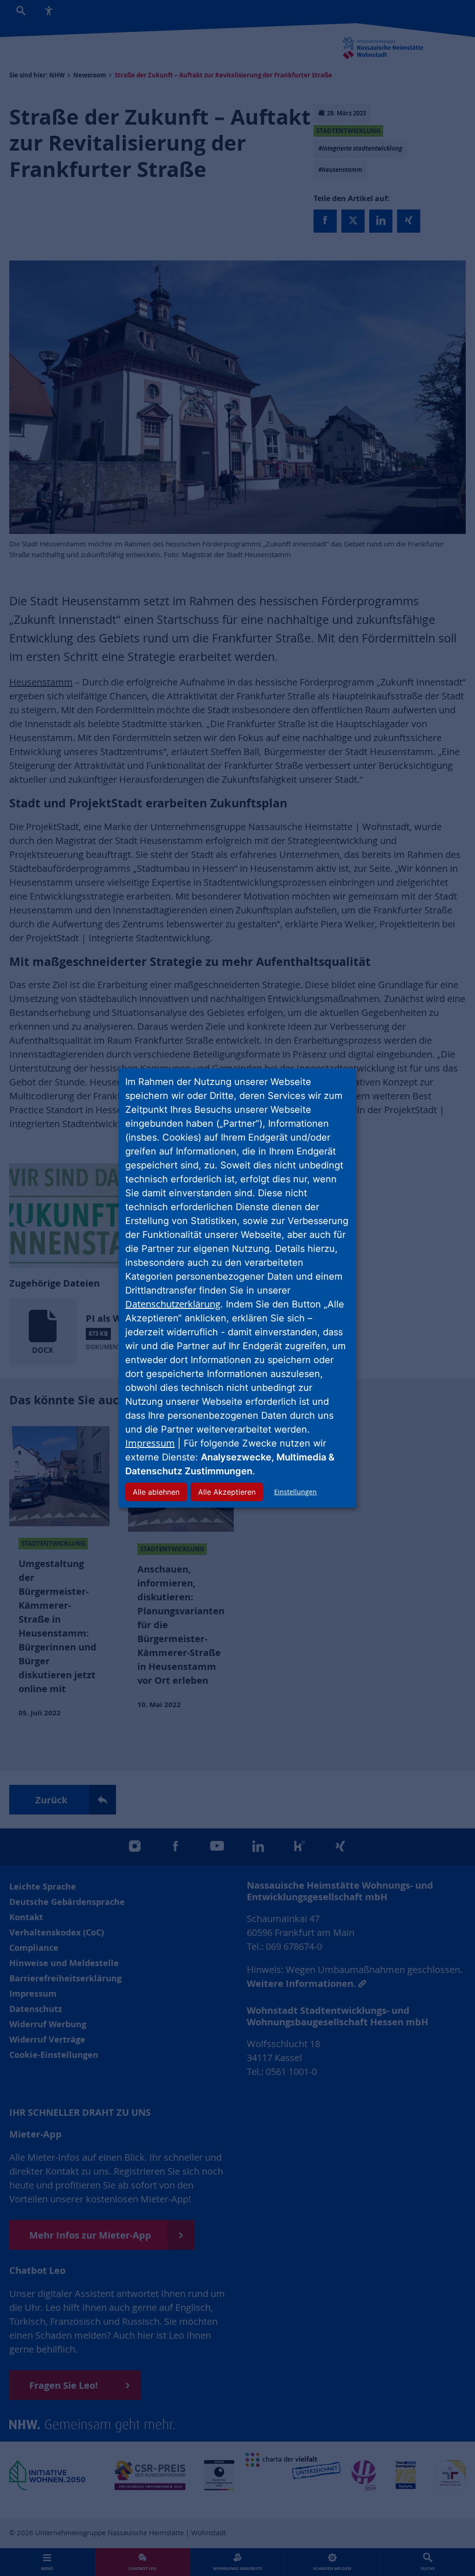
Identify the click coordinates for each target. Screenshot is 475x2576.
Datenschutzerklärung (173, 1304)
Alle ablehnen (156, 1492)
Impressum (150, 1443)
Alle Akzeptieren (227, 1492)
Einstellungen (295, 1492)
